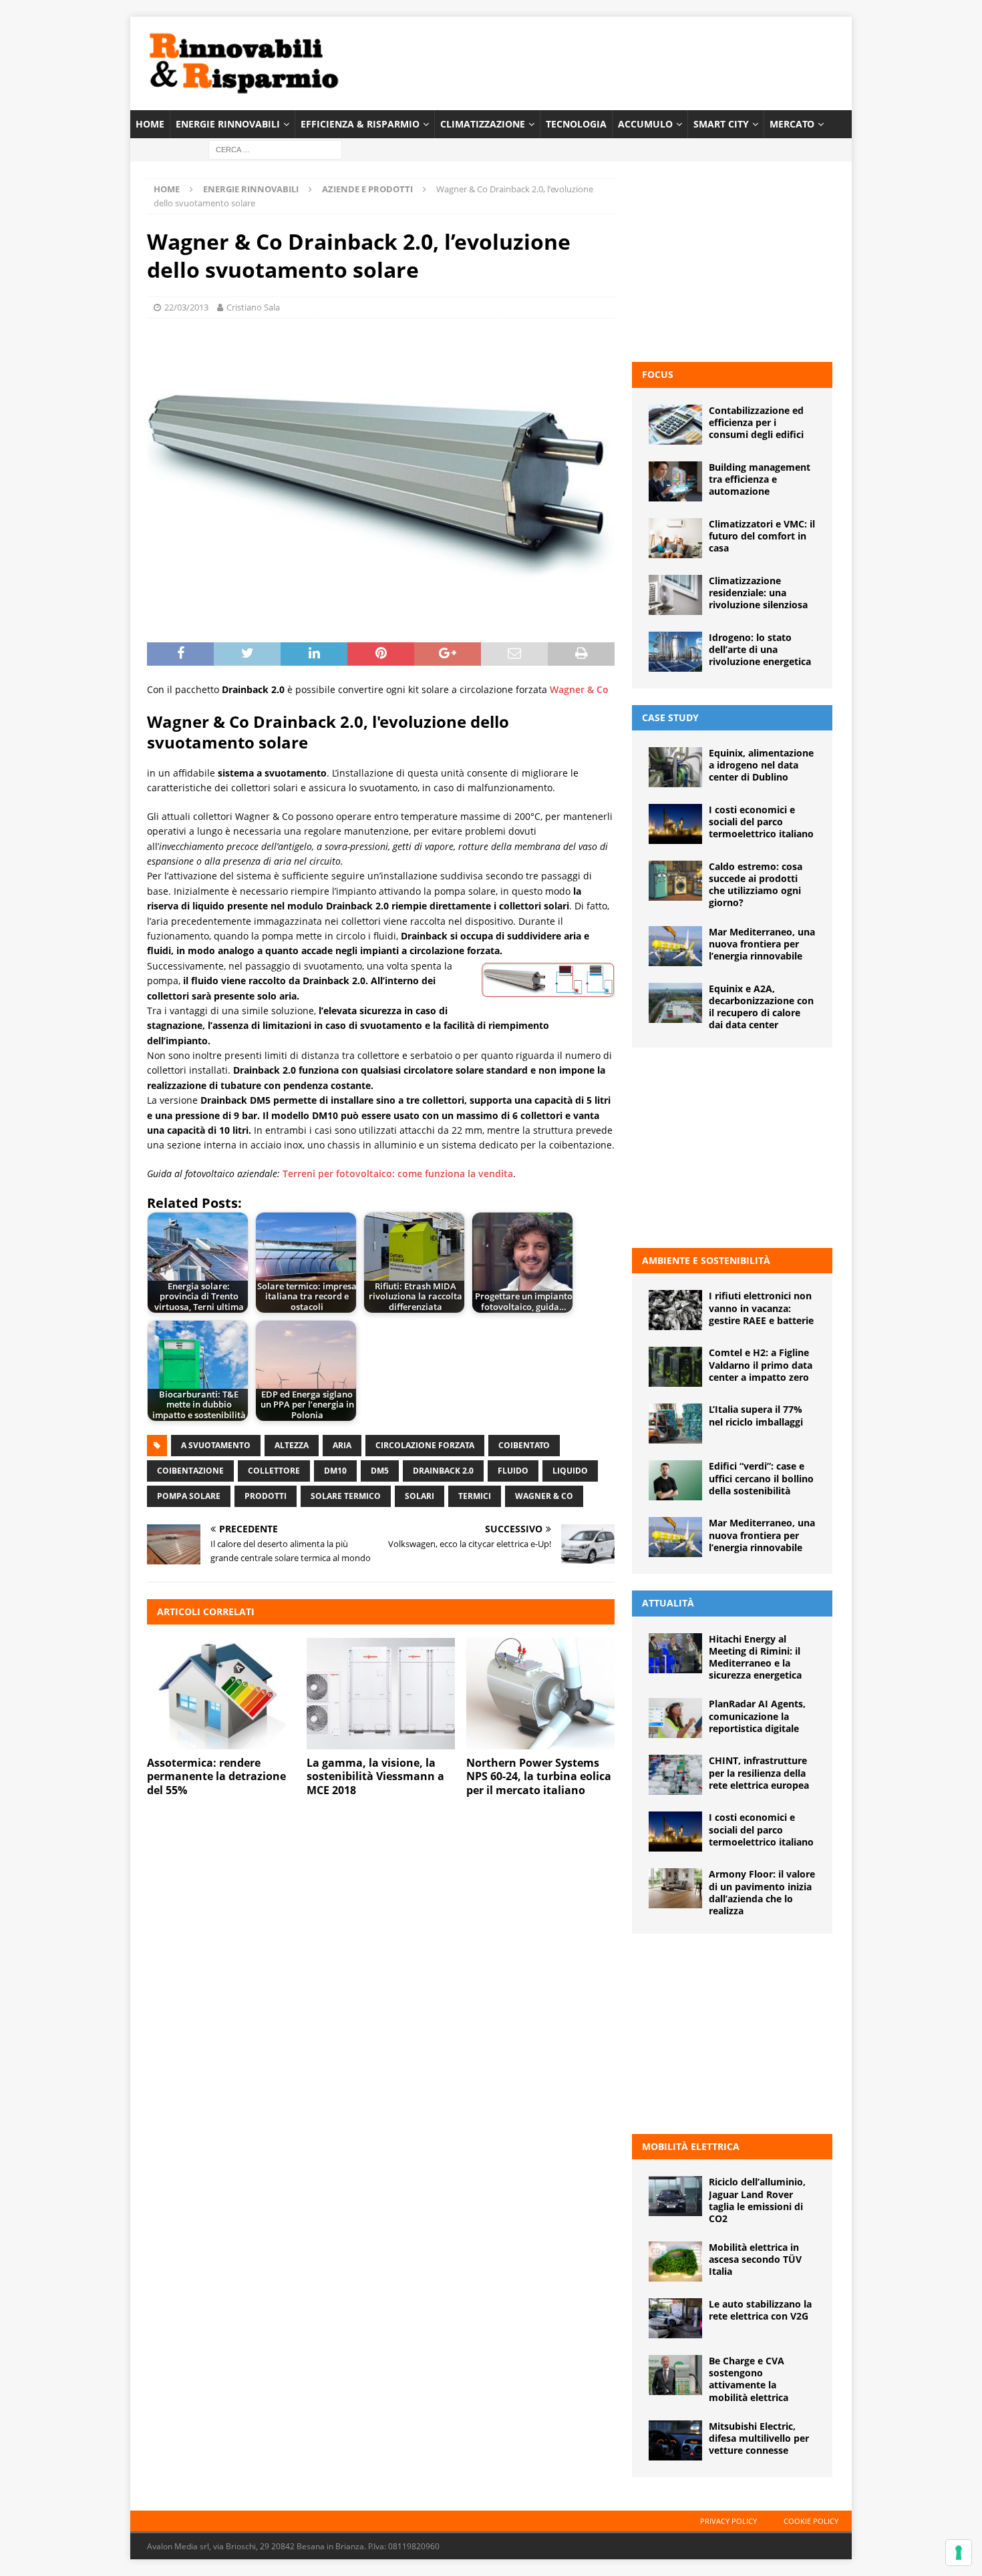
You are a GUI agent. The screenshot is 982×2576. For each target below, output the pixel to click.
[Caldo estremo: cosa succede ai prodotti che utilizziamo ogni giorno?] (675, 881)
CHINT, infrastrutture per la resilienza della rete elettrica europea (759, 1772)
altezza (292, 1445)
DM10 (335, 1471)
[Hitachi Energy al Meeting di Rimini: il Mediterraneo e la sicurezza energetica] (675, 1653)
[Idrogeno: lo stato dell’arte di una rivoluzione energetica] (675, 652)
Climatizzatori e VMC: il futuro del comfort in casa (762, 536)
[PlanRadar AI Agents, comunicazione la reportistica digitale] (675, 1718)
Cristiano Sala (253, 307)
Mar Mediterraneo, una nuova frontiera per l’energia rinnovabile (762, 944)
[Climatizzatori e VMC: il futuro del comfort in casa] (675, 538)
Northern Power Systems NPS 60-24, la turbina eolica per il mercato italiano (539, 1777)
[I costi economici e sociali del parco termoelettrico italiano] (675, 824)
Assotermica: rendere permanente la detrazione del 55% (216, 1777)
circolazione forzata (425, 1445)
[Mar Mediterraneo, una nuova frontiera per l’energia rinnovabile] (675, 946)
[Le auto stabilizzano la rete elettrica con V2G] (675, 2318)
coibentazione (190, 1471)
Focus (658, 374)
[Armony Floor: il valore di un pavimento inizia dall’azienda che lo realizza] (675, 1888)
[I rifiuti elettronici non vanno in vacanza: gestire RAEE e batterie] (675, 1310)
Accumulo (645, 124)
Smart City (721, 124)
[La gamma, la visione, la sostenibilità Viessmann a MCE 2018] (381, 1694)
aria (342, 1445)
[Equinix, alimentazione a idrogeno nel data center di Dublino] (675, 767)
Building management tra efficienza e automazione (760, 479)
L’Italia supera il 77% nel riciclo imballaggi (756, 1415)
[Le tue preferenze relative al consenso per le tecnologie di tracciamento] (959, 2553)
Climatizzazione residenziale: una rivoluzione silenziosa (758, 593)
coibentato (524, 1445)
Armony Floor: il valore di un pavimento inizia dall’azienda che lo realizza (762, 1892)
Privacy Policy (728, 2521)
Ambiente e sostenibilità (706, 1260)
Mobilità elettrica (691, 2146)
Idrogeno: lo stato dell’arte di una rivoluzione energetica (760, 649)
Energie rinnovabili (228, 124)
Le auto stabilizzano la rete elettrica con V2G (760, 2310)
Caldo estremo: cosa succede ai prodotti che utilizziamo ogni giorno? (756, 885)
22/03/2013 (186, 307)
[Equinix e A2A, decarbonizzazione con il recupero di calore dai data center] (675, 1003)
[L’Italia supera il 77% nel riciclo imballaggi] (675, 1424)
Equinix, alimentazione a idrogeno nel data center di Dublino (761, 765)
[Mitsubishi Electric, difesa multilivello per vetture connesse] (675, 2440)
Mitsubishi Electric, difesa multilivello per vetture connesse (759, 2438)
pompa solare (189, 1496)
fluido (513, 1471)
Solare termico (346, 1496)
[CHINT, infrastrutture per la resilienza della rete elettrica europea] (675, 1775)
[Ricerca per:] (275, 149)
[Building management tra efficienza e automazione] (675, 481)
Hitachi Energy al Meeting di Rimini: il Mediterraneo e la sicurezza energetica (755, 1657)
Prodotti (266, 1496)
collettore (274, 1471)
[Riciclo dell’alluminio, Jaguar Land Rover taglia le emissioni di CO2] (675, 2196)
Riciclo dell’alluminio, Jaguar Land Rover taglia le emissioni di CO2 (757, 2200)
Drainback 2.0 (443, 1471)
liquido (570, 1471)
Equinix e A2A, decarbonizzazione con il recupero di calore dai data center (761, 1007)
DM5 (380, 1471)
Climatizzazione (483, 124)
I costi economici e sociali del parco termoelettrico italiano (761, 822)
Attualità (668, 1603)
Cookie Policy (811, 2521)
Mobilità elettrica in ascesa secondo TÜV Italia (755, 2259)
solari (420, 1496)
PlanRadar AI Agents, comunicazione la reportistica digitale (757, 1716)
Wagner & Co (579, 689)
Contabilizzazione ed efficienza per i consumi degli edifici (756, 422)
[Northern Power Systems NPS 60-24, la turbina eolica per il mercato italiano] (540, 1694)
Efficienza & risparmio (360, 124)
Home (150, 124)
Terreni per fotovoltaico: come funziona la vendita (398, 1173)
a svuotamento (216, 1445)
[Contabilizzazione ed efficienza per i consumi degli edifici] (675, 425)
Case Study (670, 717)
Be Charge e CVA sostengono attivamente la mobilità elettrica (749, 2379)
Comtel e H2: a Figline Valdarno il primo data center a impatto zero (761, 1364)
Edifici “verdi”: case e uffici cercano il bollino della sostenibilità (761, 1478)
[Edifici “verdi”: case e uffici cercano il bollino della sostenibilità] (675, 1480)
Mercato (792, 124)
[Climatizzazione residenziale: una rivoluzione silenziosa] (675, 595)
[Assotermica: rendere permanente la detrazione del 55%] (221, 1694)
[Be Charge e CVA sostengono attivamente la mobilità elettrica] (675, 2375)
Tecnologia (576, 124)
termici (475, 1496)
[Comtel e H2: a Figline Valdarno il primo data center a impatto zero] (675, 1367)
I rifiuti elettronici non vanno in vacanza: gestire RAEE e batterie (761, 1308)
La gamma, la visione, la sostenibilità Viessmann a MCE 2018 (375, 1777)
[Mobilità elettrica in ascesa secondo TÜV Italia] (675, 2262)
